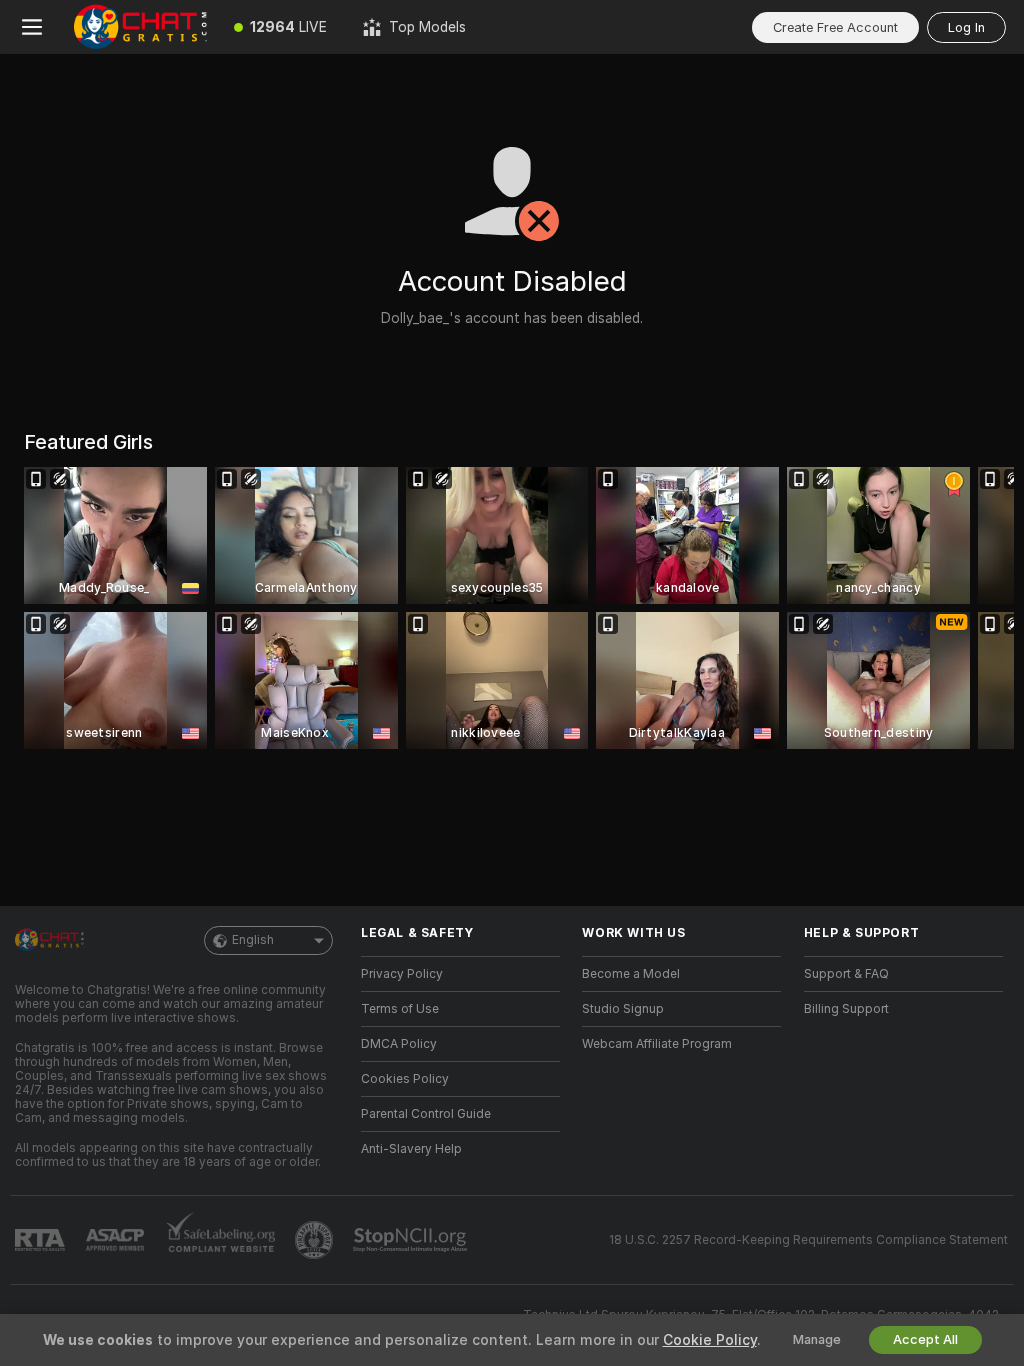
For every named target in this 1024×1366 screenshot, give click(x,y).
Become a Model (631, 974)
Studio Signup (623, 1009)
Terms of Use (400, 1009)
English (253, 940)
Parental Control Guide (426, 1114)
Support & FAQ (846, 974)
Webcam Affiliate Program (657, 1044)
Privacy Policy (402, 974)
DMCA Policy (399, 1044)
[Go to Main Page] (140, 27)
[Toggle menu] (32, 27)
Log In (966, 27)
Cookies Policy (405, 1079)
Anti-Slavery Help (411, 1149)
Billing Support (846, 1009)
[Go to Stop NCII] (412, 1240)
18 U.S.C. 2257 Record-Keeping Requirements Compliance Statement (808, 1240)
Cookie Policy (710, 1340)
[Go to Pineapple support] (316, 1240)
